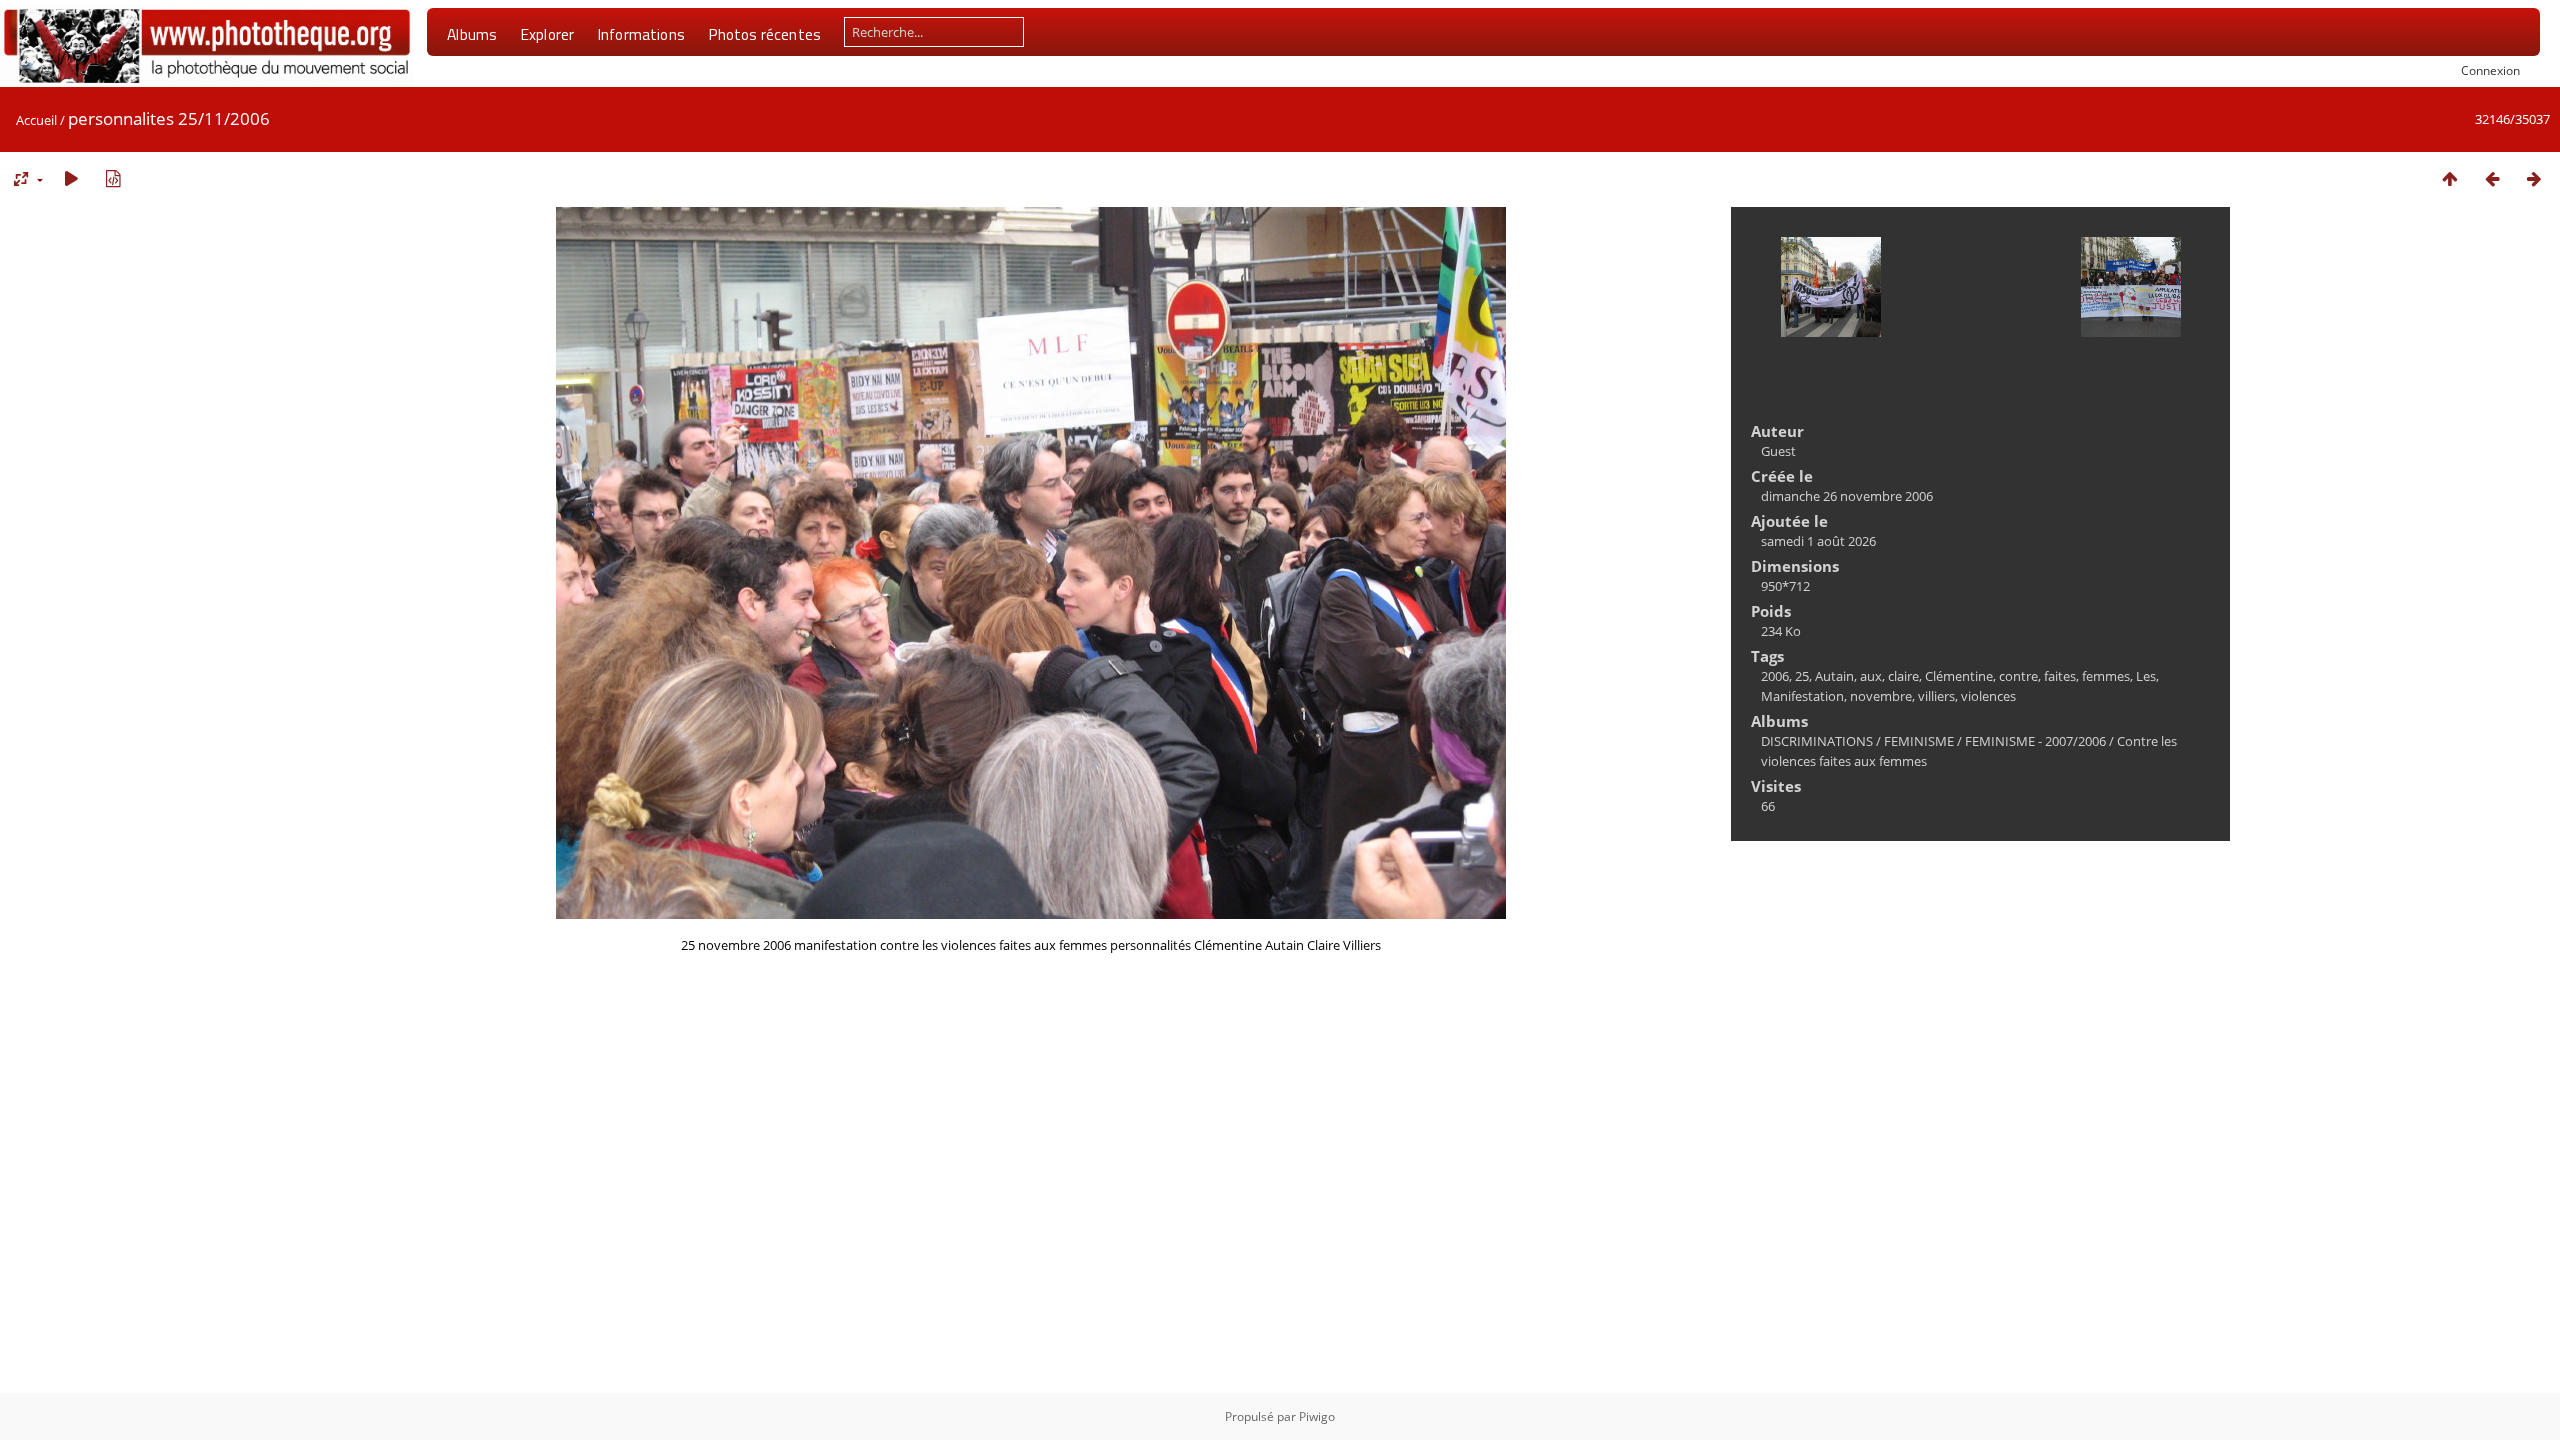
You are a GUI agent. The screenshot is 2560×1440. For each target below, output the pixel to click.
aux (1871, 676)
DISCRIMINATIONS (1817, 741)
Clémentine (1959, 676)
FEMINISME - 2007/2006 (2035, 741)
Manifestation (1802, 696)
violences (1988, 696)
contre (2018, 676)
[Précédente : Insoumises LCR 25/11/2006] (2492, 178)
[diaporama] (71, 178)
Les (2146, 676)
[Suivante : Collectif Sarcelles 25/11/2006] (2534, 178)
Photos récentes (764, 34)
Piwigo (1317, 1416)
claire (1903, 676)
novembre (1881, 696)
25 (1802, 676)
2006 (1775, 676)
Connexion (2490, 70)
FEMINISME (1919, 741)
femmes (2106, 676)
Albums (472, 34)
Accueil (36, 120)
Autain (1834, 676)
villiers (1936, 696)
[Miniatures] (2450, 178)
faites (2060, 676)
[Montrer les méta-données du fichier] (113, 178)
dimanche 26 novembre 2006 (1847, 496)
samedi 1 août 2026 (1818, 541)
